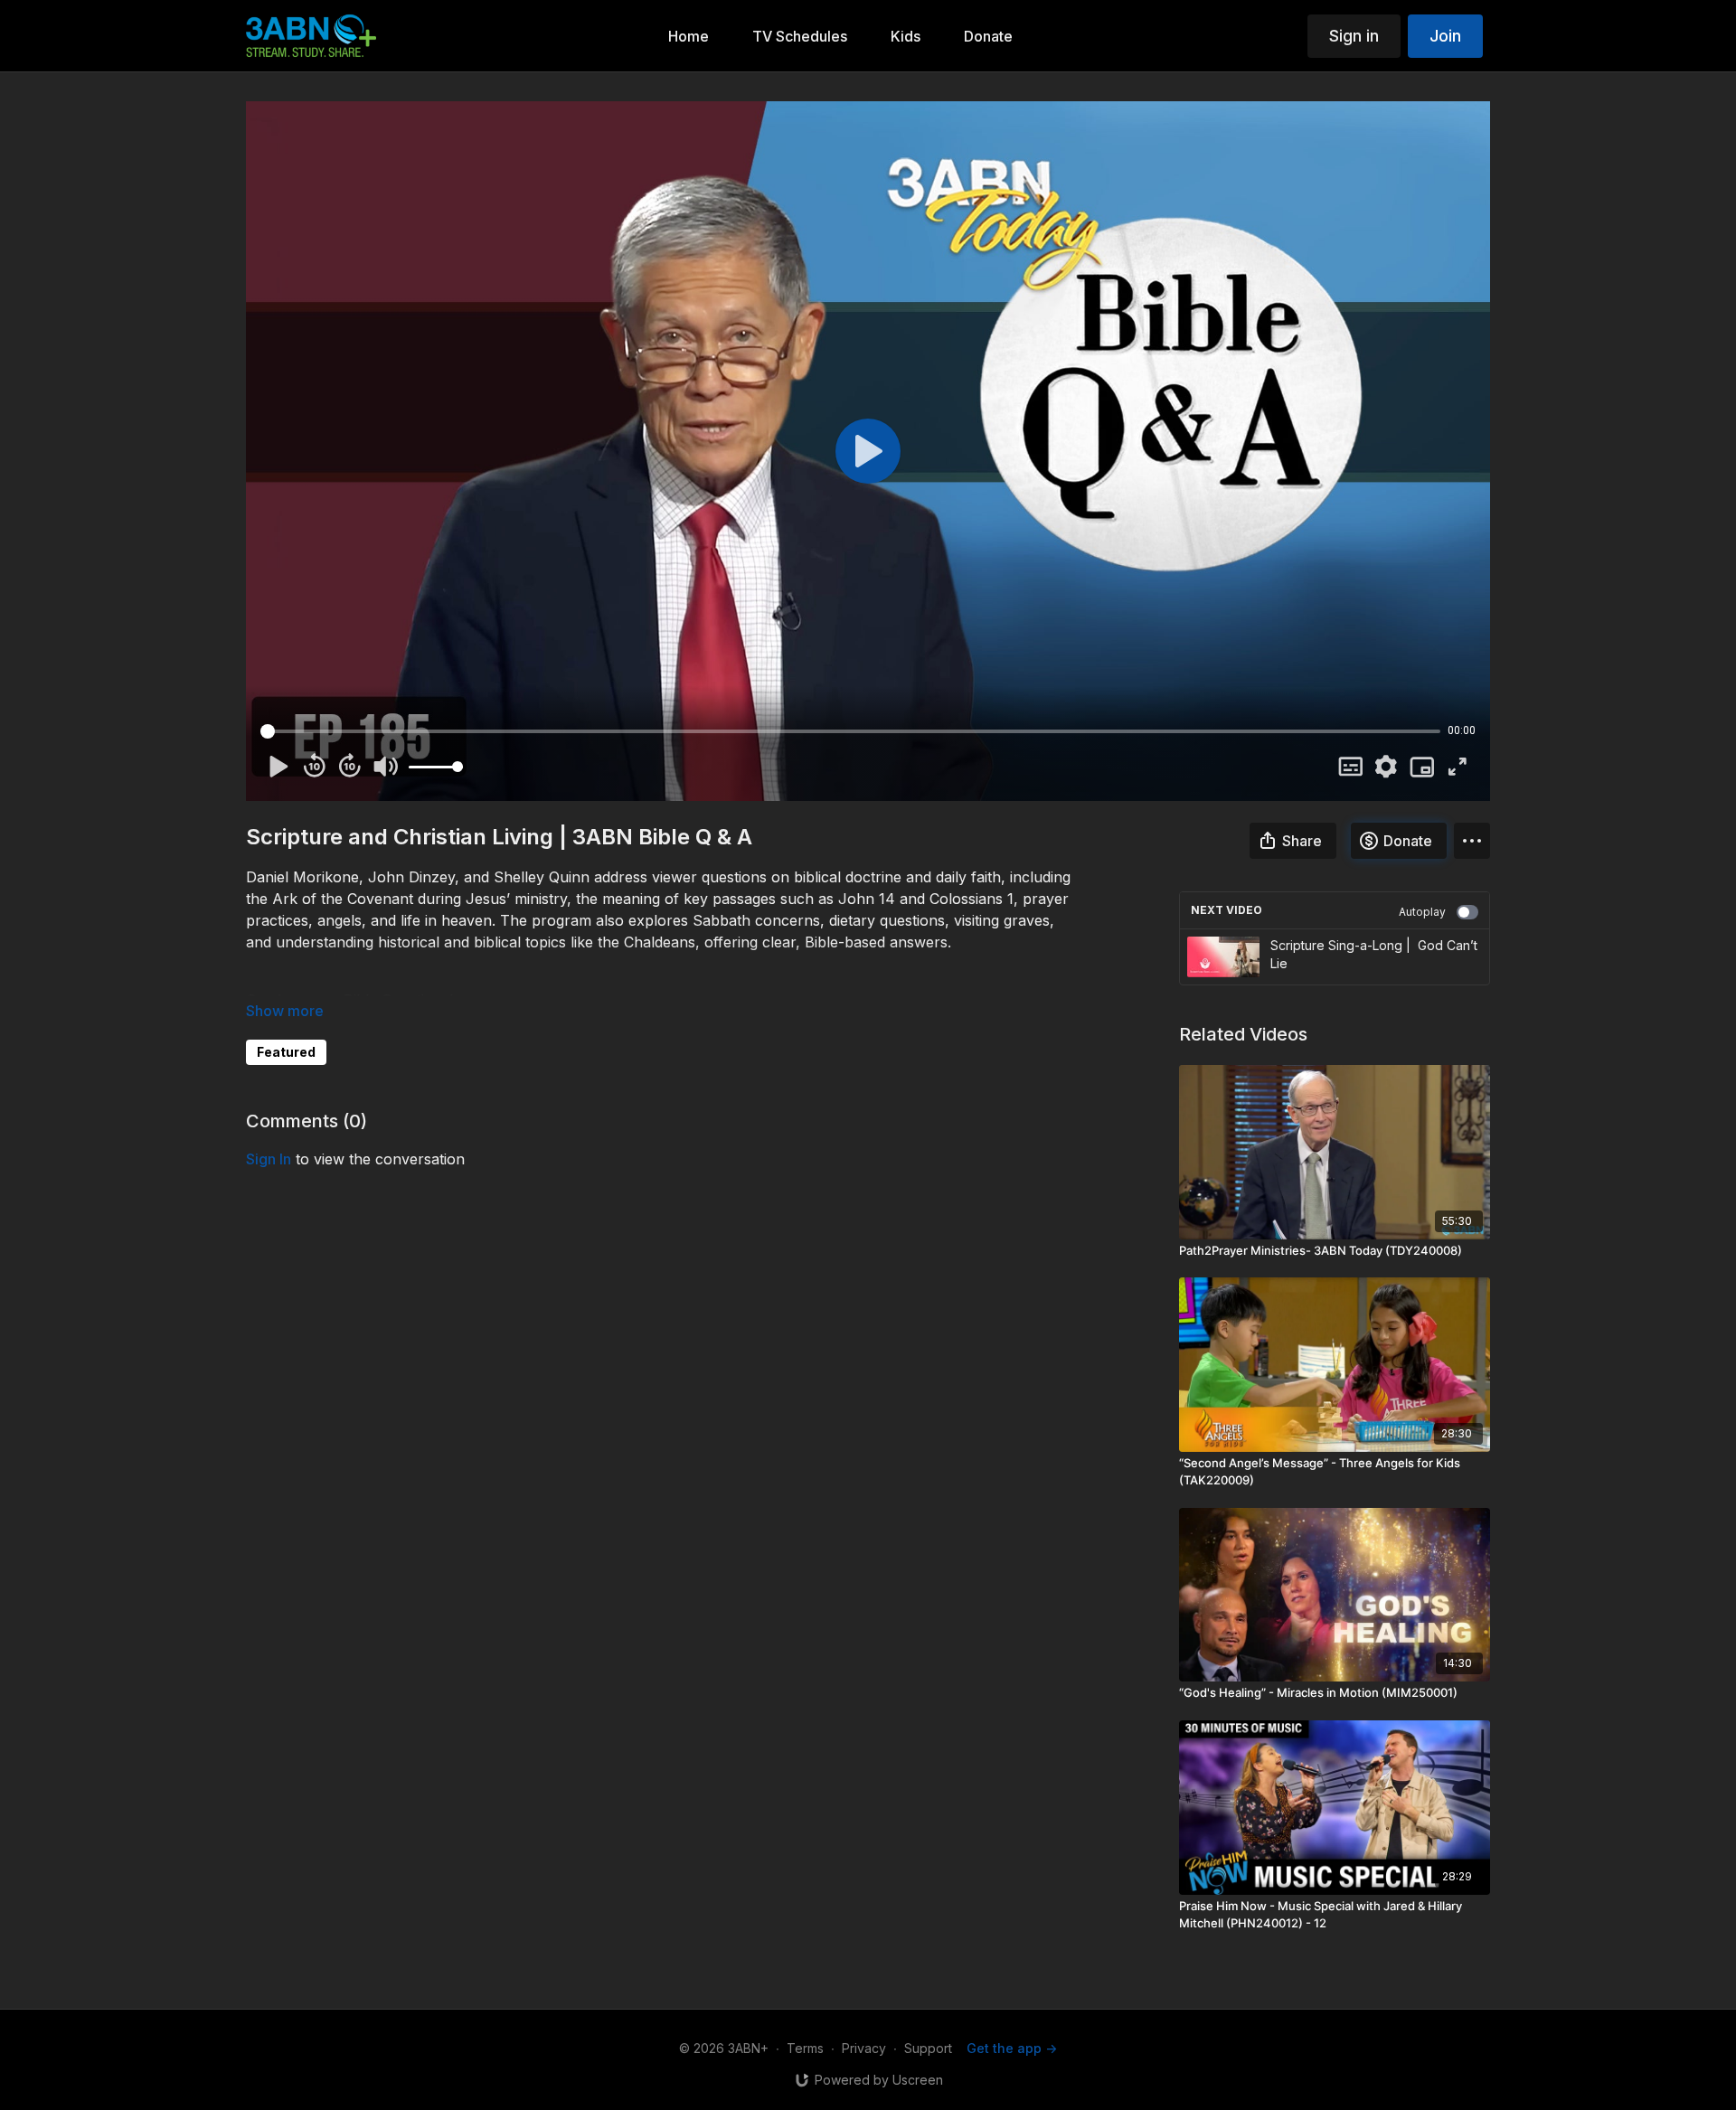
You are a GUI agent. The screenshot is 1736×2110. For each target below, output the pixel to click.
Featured (286, 1052)
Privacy (864, 2048)
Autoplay (1422, 912)
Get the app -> (1012, 2048)
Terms (805, 2048)
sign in (269, 1159)
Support (928, 2048)
